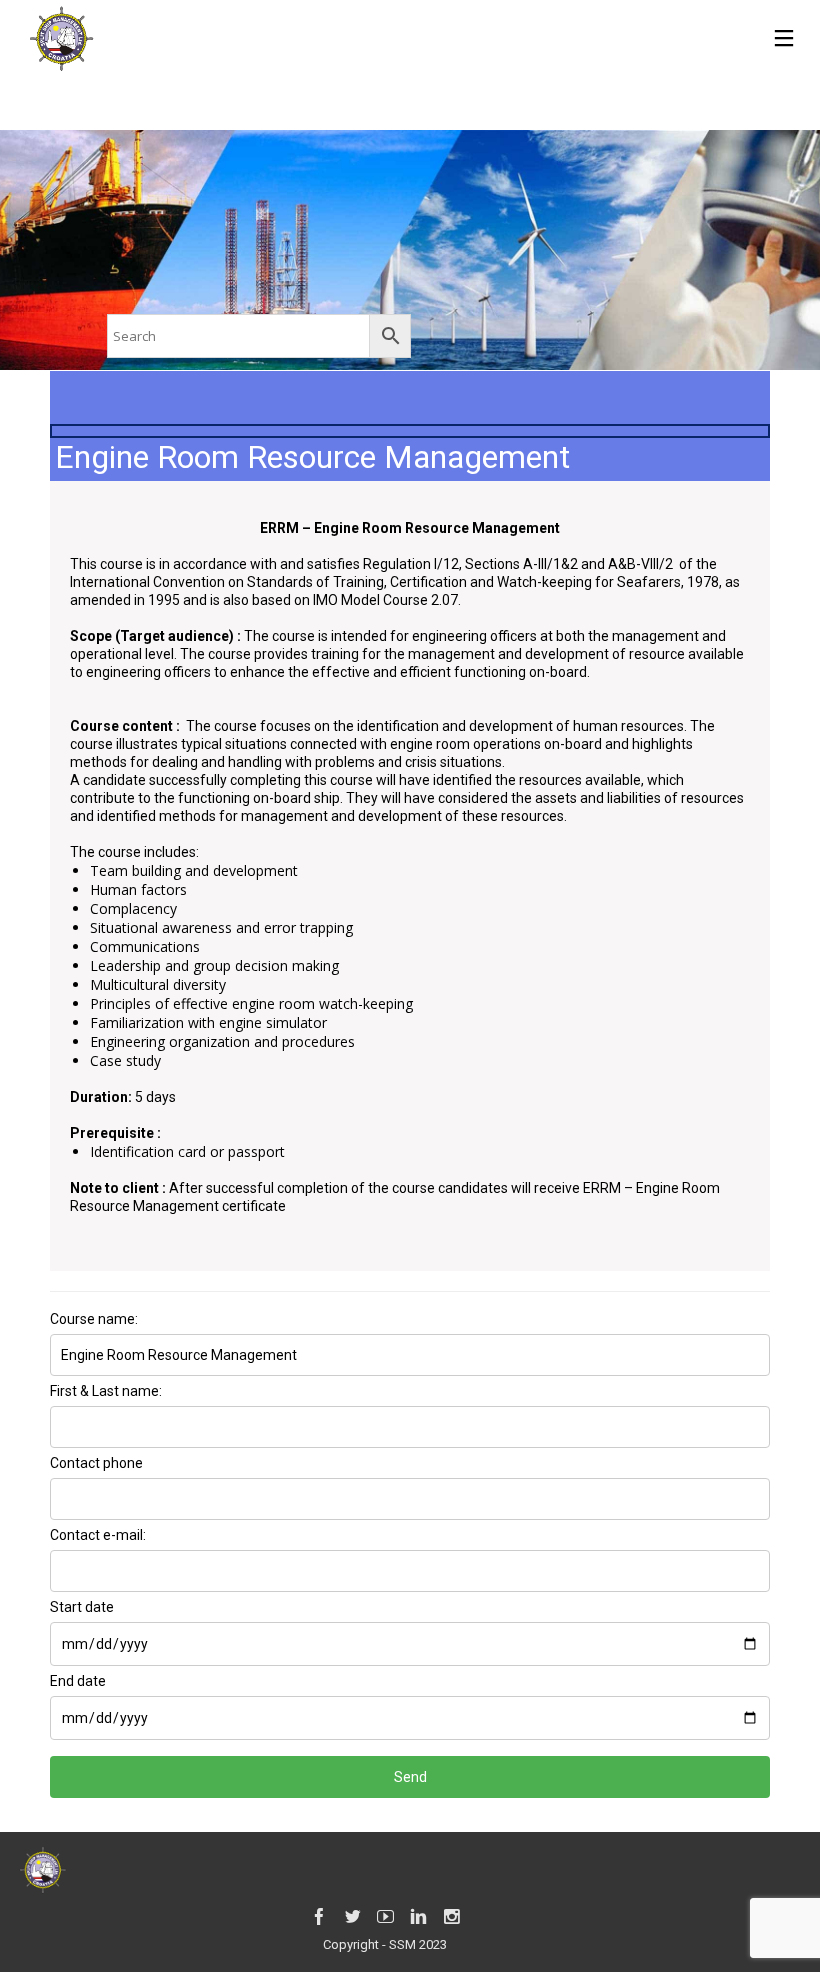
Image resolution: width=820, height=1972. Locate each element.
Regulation (397, 564)
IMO (325, 600)
